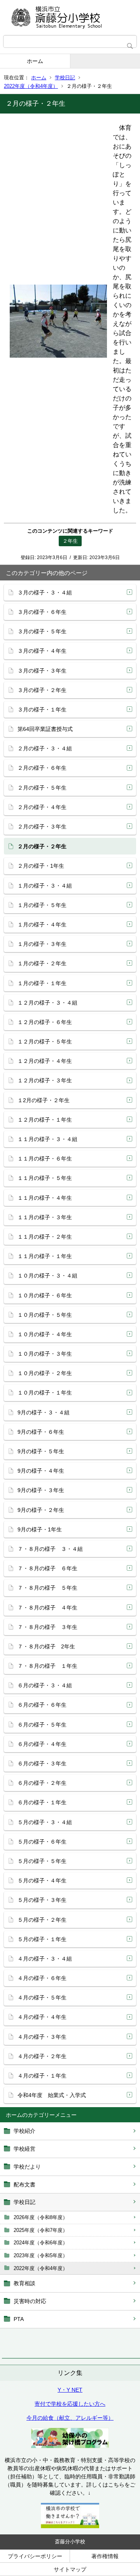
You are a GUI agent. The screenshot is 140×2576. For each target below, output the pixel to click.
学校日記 (65, 78)
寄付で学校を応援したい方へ (70, 2404)
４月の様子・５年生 (42, 1998)
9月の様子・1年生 (40, 1529)
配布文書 (24, 2185)
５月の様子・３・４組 (45, 1822)
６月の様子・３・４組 (45, 1685)
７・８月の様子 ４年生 (47, 1608)
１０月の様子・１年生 (45, 1393)
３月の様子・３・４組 (45, 592)
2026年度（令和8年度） (41, 2217)
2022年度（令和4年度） (31, 86)
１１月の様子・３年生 (45, 1217)
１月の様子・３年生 (42, 944)
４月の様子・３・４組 (45, 1959)
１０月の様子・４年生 (45, 1334)
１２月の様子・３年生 (45, 1080)
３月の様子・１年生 (42, 710)
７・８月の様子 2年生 (46, 1646)
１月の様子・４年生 (42, 924)
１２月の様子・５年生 (45, 1042)
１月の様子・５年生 (42, 905)
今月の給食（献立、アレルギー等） (70, 2418)
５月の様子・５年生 (42, 1861)
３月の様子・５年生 (42, 631)
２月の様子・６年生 (42, 768)
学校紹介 (24, 2131)
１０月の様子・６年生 (45, 1295)
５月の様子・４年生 (42, 1880)
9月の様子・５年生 (41, 1451)
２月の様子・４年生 (42, 807)
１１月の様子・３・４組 (47, 1139)
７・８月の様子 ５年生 (47, 1588)
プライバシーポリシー (35, 2556)
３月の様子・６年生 (42, 612)
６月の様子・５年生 (42, 1725)
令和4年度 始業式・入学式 (52, 2095)
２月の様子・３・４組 (45, 748)
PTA (19, 2319)
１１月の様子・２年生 (45, 1237)
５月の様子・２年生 (42, 1920)
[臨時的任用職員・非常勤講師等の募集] (70, 2526)
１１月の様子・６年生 (45, 1159)
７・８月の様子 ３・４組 (50, 1549)
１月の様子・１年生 (42, 983)
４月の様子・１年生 (42, 2076)
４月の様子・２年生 (42, 2056)
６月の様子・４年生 (42, 1744)
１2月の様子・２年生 (44, 1100)
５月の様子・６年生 (42, 1842)
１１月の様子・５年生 (45, 1178)
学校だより (27, 2167)
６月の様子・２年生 (42, 1783)
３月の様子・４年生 (42, 651)
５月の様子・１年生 (42, 1939)
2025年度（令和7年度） (41, 2230)
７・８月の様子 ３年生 (47, 1627)
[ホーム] (70, 17)
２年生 (70, 541)
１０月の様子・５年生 (45, 1315)
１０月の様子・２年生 (45, 1373)
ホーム (35, 61)
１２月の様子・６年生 (45, 1022)
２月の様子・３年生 (42, 827)
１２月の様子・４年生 (45, 1061)
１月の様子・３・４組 (45, 886)
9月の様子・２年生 (41, 1510)
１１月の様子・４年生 (45, 1198)
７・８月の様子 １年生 (47, 1666)
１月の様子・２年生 (42, 963)
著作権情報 (105, 2556)
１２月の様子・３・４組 (47, 1003)
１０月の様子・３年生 (45, 1354)
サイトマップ (70, 2569)
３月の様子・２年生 (42, 690)
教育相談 (24, 2283)
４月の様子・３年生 (42, 2037)
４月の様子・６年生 (42, 1978)
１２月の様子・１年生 (45, 1120)
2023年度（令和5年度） (41, 2255)
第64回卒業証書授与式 (45, 729)
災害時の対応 (30, 2301)
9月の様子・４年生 (41, 1471)
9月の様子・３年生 (41, 1490)
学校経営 (24, 2149)
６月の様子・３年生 (42, 1763)
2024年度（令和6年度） (41, 2243)
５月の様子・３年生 (42, 1900)
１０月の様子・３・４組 (47, 1276)
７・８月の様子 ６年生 (47, 1568)
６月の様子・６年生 (42, 1705)
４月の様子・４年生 (42, 2017)
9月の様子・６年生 (41, 1432)
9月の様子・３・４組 (44, 1412)
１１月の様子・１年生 (45, 1256)
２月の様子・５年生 (42, 788)
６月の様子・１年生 (42, 1802)
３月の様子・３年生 (42, 671)
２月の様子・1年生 (41, 866)
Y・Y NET (70, 2390)
